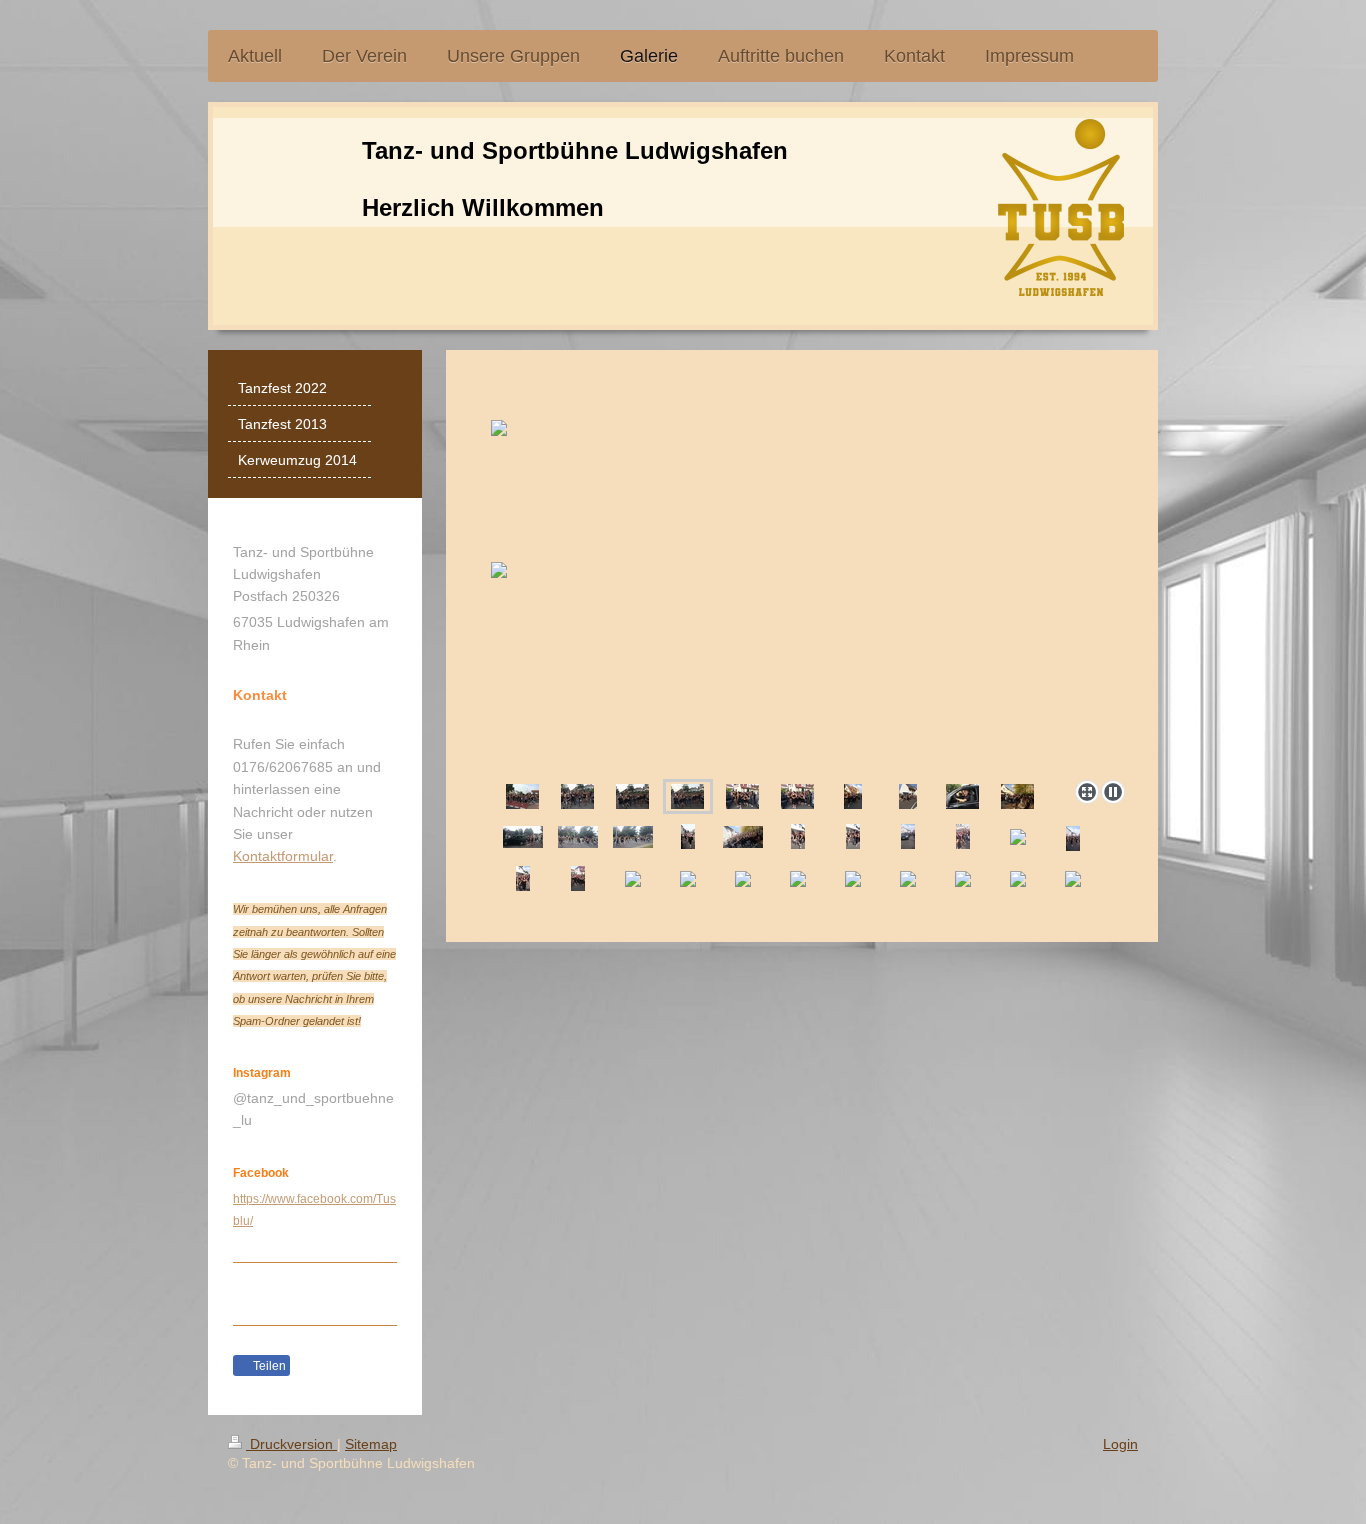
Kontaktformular (283, 856)
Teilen (268, 1366)
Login (1120, 1444)
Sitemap (371, 1444)
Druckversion (291, 1444)
